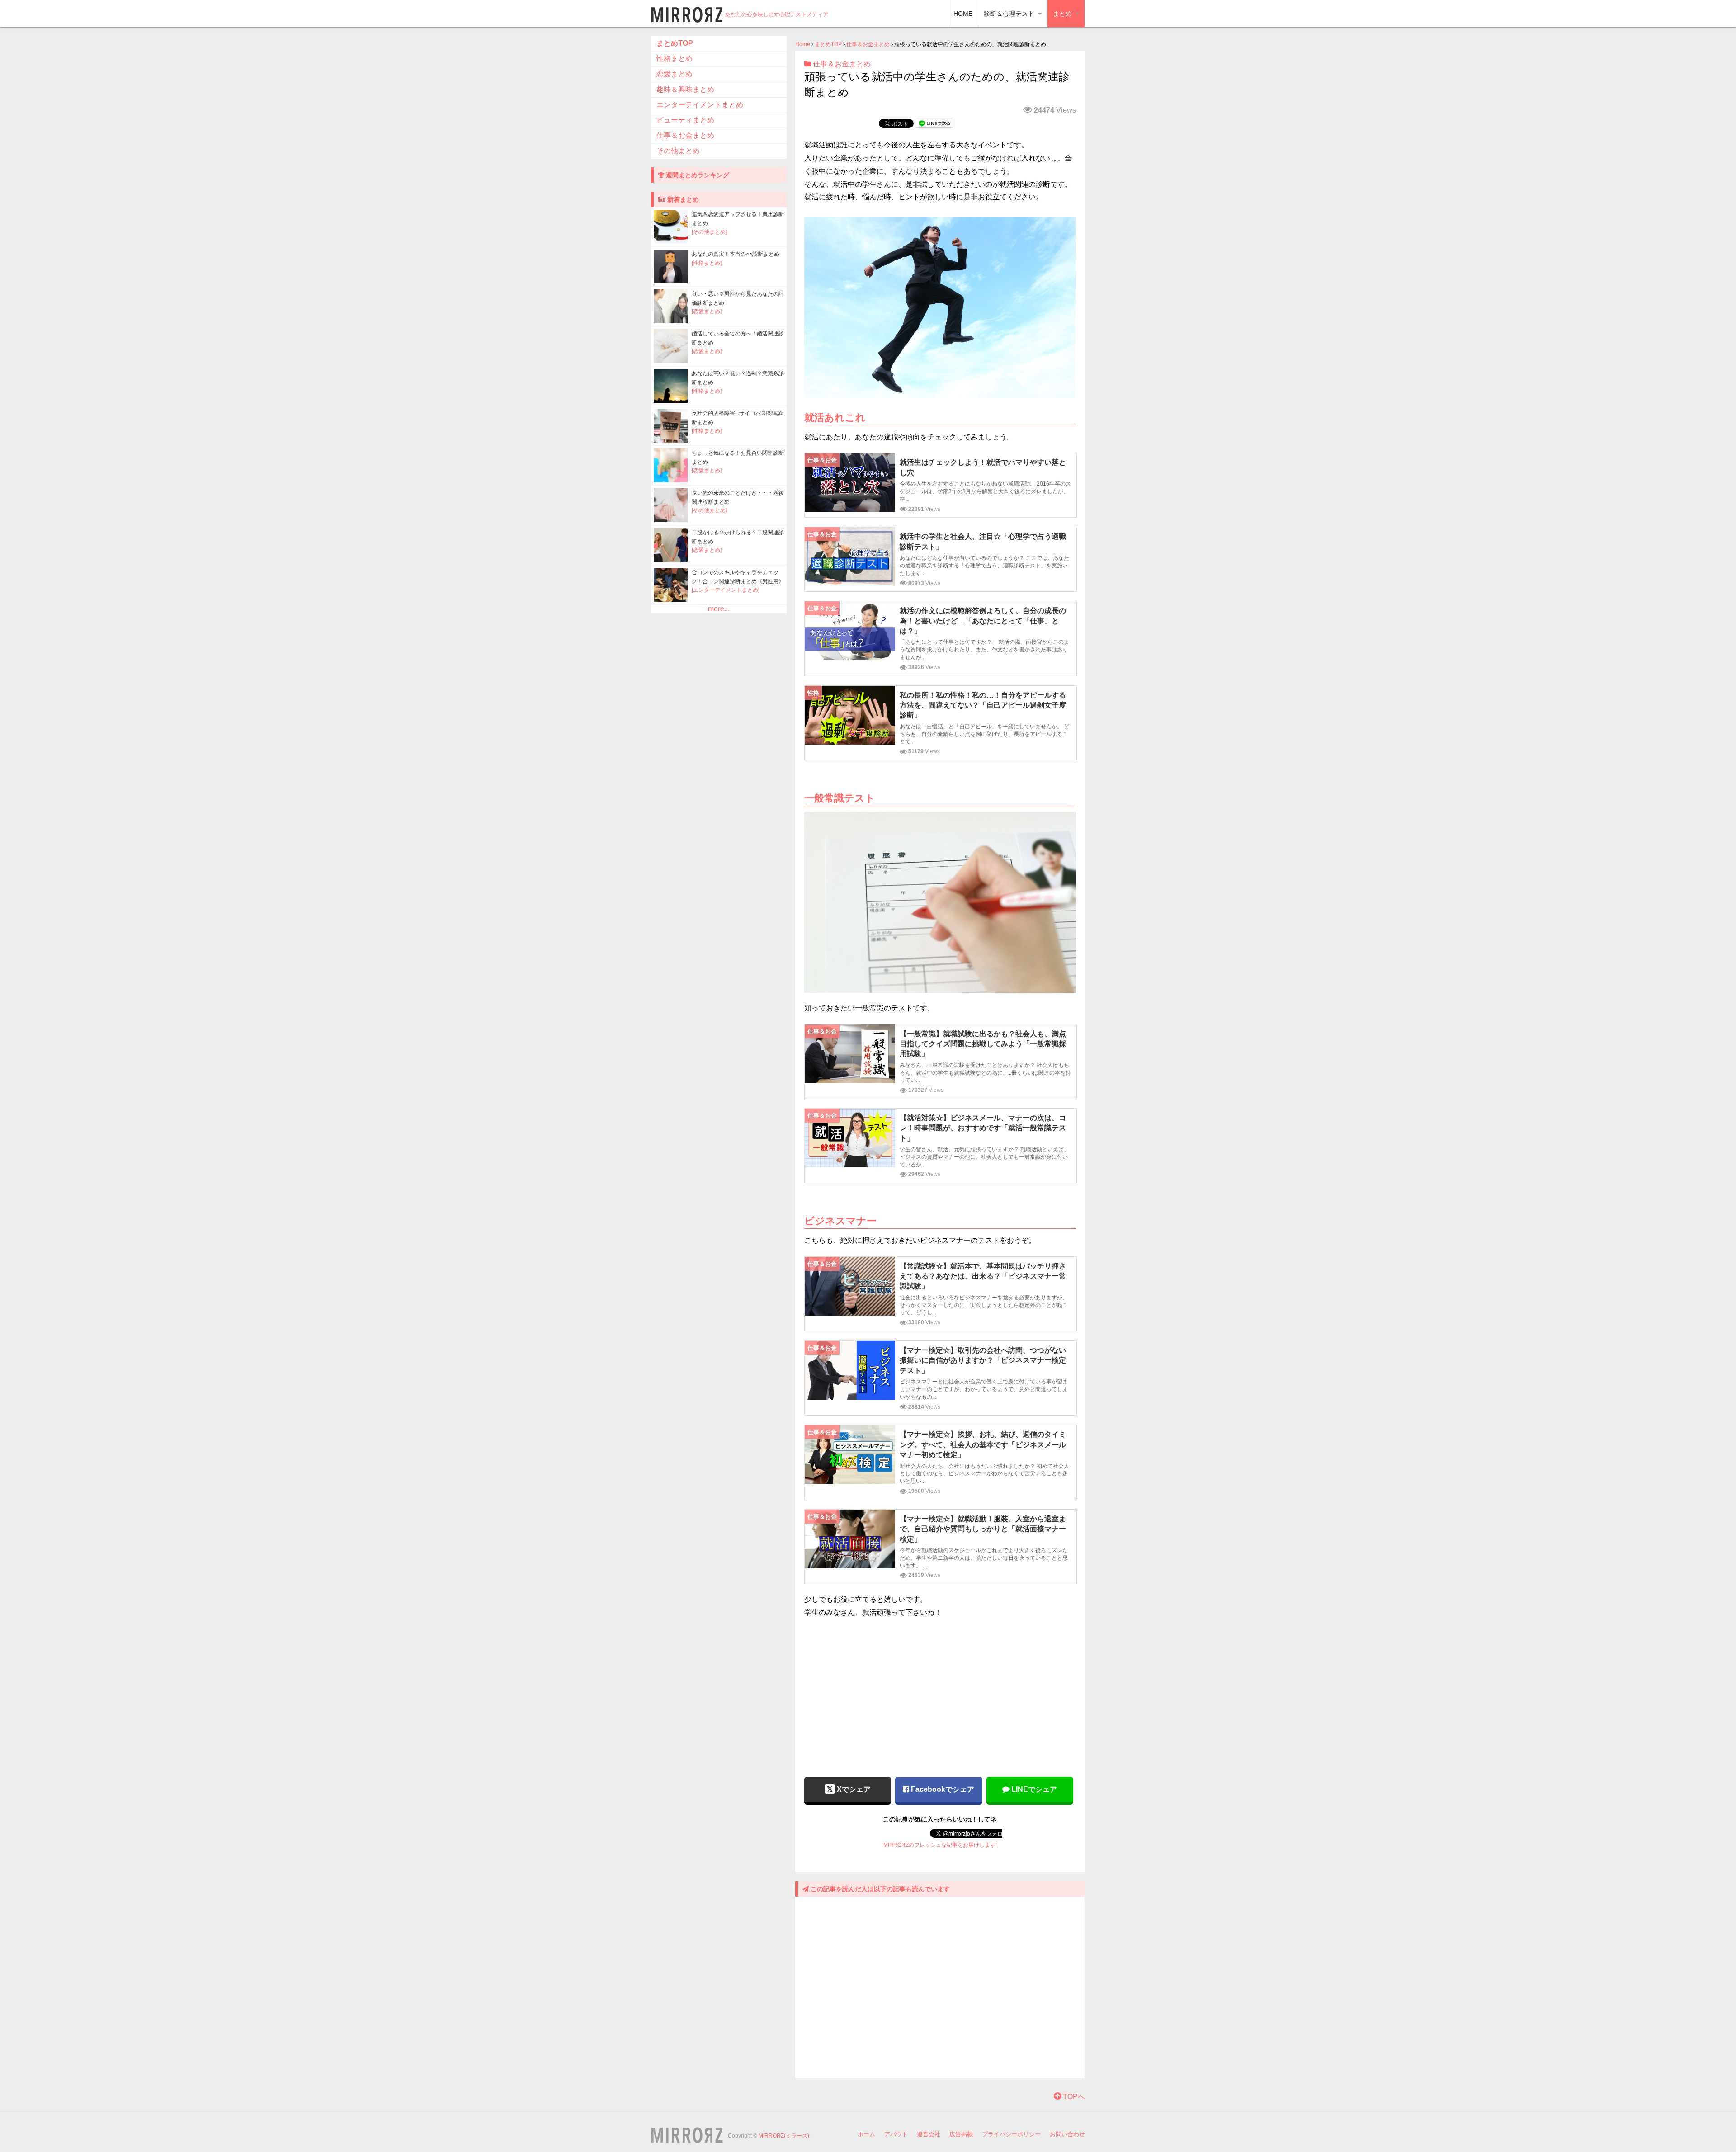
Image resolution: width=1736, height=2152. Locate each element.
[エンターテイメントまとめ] (726, 590)
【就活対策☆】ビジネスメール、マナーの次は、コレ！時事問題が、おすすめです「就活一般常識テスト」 (983, 1128)
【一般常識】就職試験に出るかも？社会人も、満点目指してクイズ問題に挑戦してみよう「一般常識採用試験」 (983, 1044)
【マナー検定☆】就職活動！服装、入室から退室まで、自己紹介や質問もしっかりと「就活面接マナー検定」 (983, 1529)
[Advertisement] (940, 1692)
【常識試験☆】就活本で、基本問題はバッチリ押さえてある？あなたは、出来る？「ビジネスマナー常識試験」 (983, 1276)
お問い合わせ (1067, 2134)
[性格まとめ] (707, 263)
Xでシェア (853, 1789)
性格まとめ (675, 59)
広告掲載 (961, 2134)
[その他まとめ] (709, 232)
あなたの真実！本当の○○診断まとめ (736, 254)
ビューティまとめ (685, 120)
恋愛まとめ (675, 74)
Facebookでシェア (942, 1789)
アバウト (896, 2134)
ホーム (866, 2134)
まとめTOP (828, 44)
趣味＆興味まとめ (685, 89)
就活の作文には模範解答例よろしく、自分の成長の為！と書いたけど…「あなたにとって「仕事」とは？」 (983, 621)
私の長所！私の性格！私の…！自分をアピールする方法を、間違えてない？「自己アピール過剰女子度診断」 (983, 705)
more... (719, 609)
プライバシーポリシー (1011, 2134)
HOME (963, 14)
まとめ (1063, 14)
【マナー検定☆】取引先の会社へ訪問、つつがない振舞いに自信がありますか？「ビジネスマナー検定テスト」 (983, 1360)
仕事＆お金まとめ (868, 44)
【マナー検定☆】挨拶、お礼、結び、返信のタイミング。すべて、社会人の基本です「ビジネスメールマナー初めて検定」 (983, 1444)
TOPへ (1073, 2097)
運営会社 (929, 2134)
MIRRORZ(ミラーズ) (784, 2136)
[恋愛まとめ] (707, 311)
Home (803, 44)
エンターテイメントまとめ (700, 105)
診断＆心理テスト (1010, 14)
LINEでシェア (1033, 1789)
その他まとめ (678, 151)
